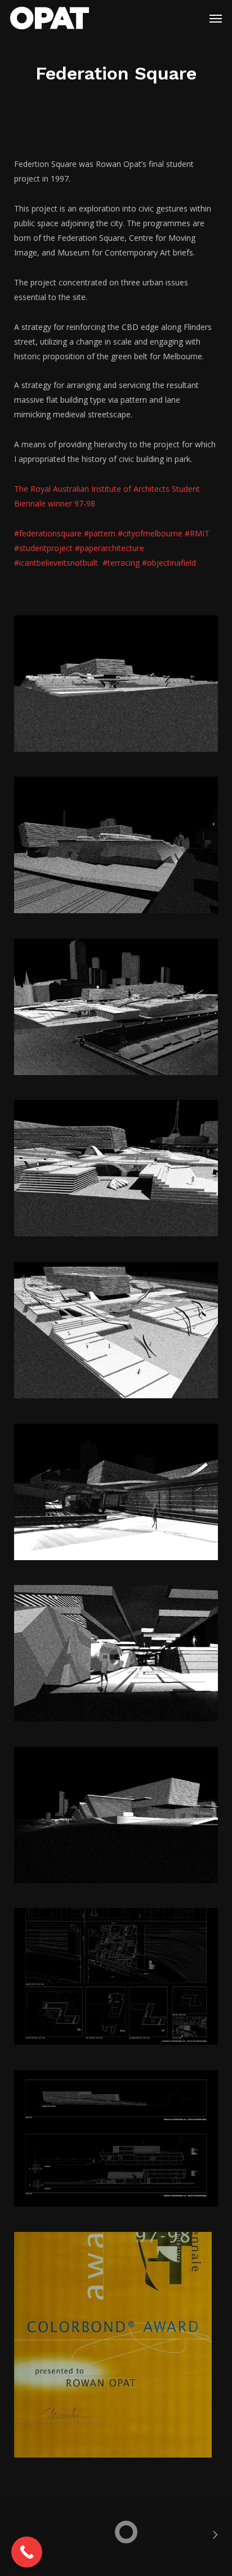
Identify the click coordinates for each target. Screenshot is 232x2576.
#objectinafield (169, 563)
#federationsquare (48, 533)
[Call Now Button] (27, 2552)
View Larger (119, 675)
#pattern (100, 533)
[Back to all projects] (116, 2531)
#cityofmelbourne (150, 533)
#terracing (122, 563)
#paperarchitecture (110, 548)
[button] (216, 18)
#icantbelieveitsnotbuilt (58, 563)
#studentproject (43, 548)
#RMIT (197, 533)
